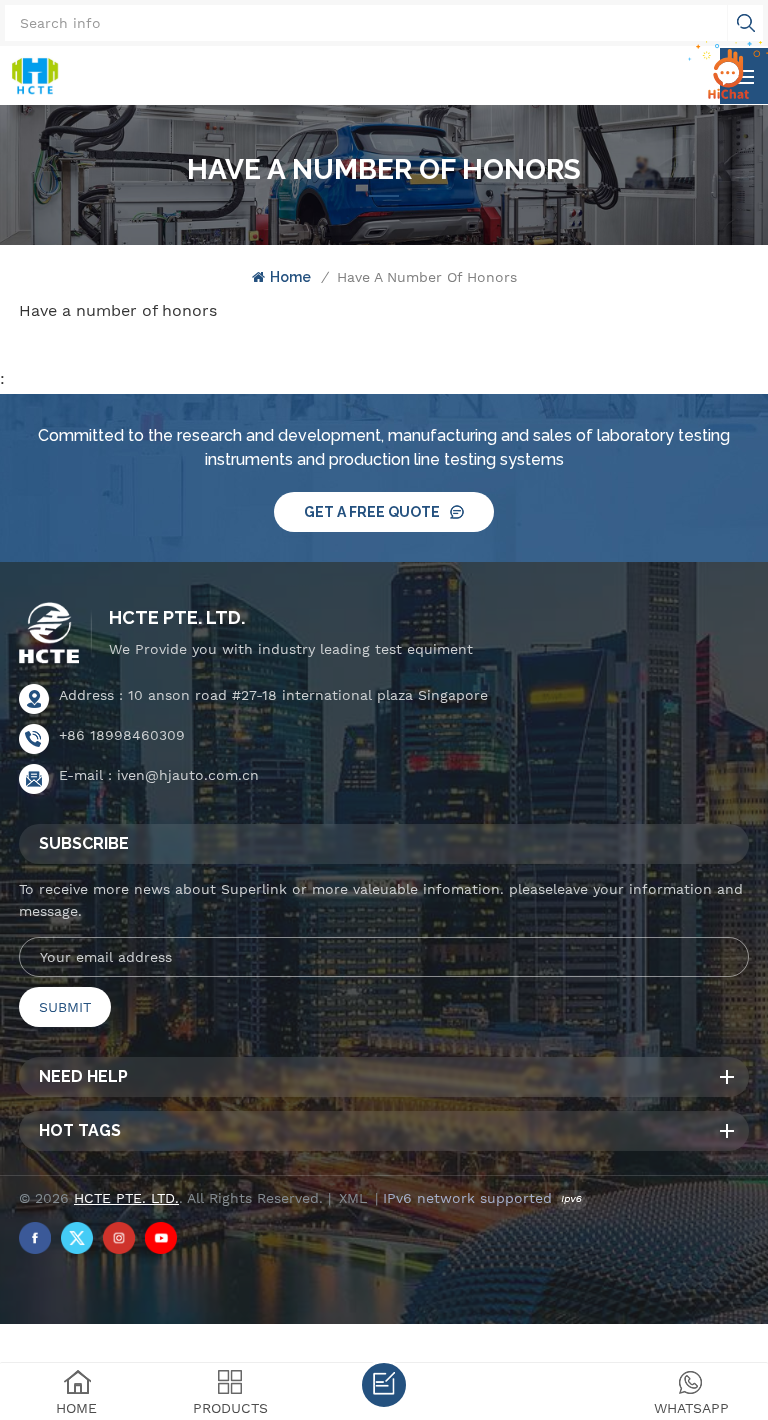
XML (353, 1198)
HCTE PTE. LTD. (177, 617)
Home (290, 277)
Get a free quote (372, 512)
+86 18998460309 (122, 735)
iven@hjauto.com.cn (188, 775)
